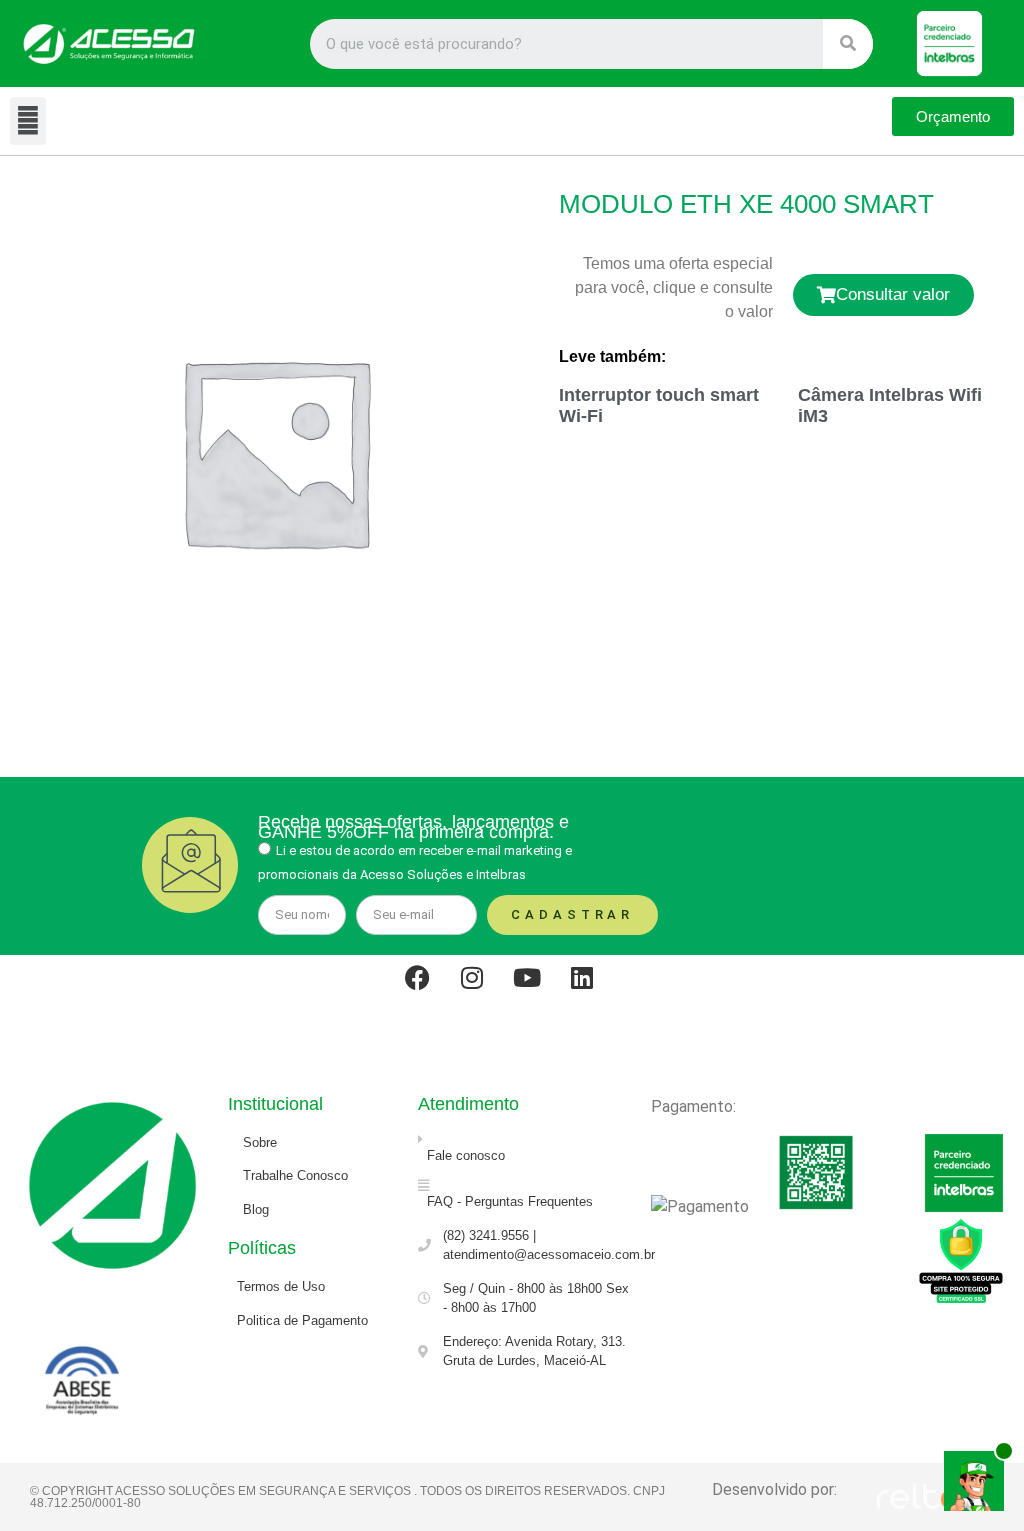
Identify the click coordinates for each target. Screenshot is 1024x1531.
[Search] (848, 44)
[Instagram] (485, 990)
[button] (28, 121)
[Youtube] (540, 990)
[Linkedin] (595, 990)
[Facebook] (430, 990)
